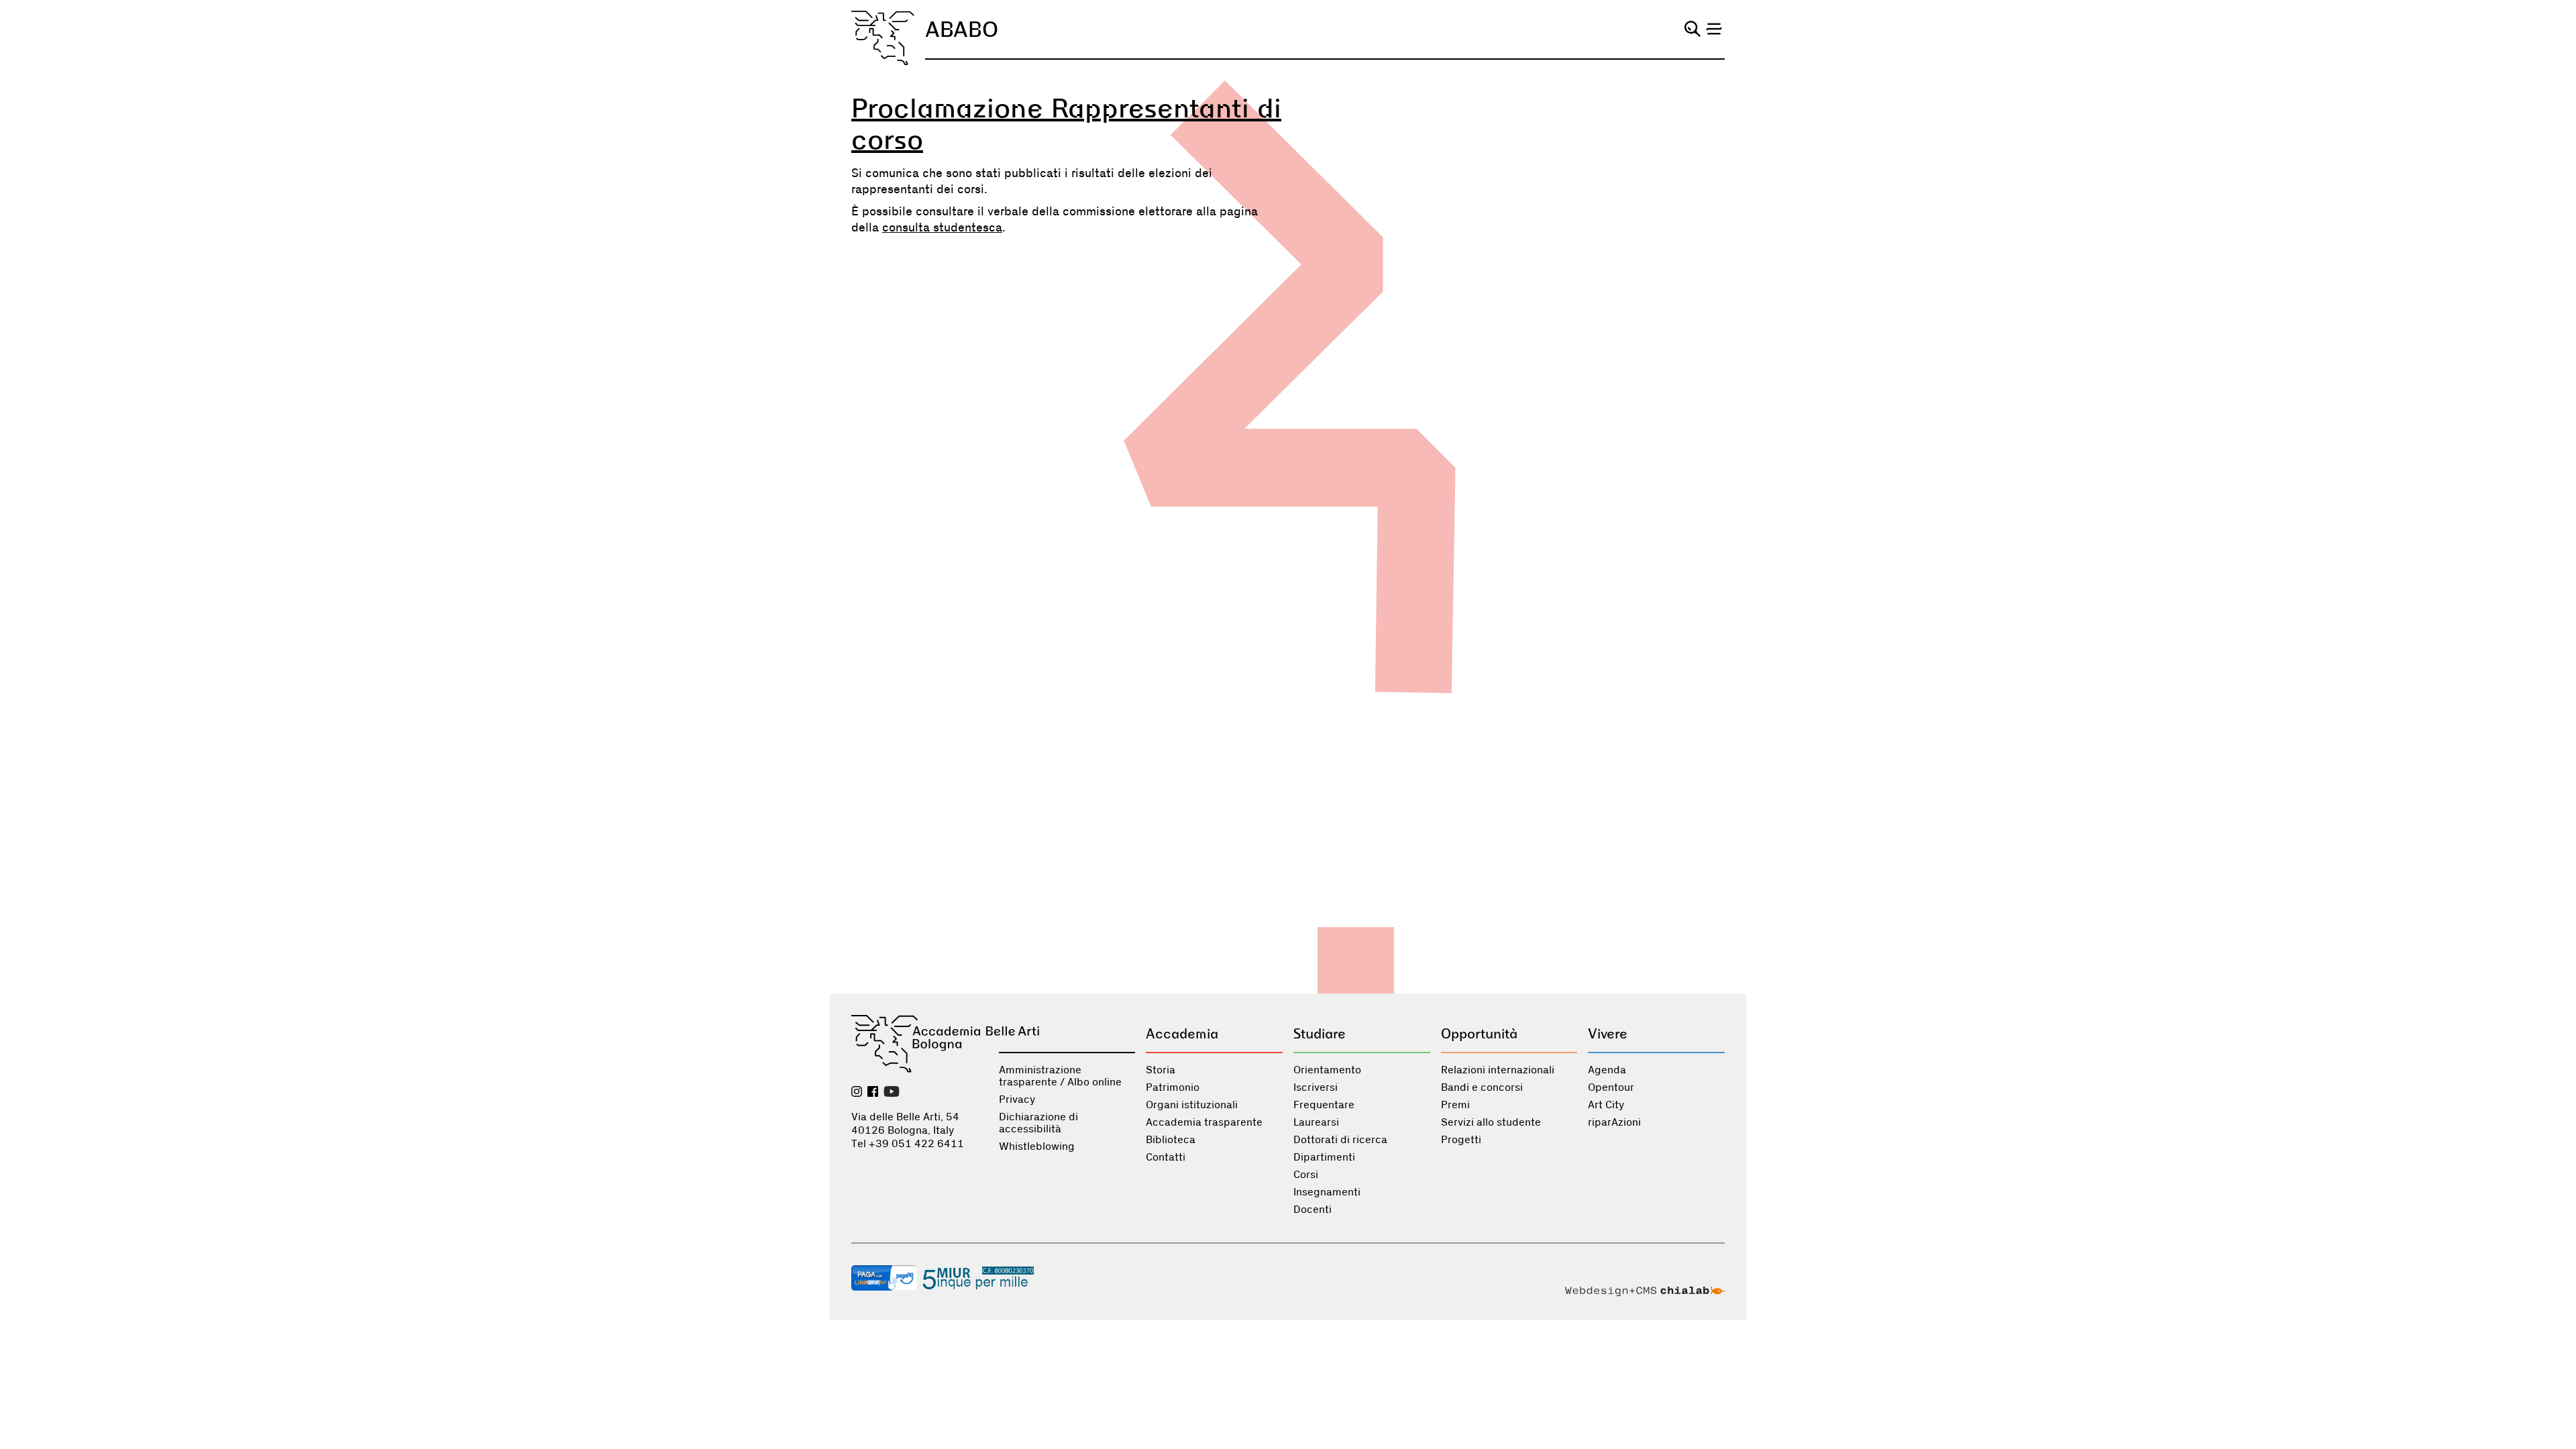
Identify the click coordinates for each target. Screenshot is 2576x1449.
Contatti (1166, 1157)
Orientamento (1327, 1070)
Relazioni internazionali (1498, 1070)
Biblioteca (1171, 1140)
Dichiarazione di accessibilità (1038, 1123)
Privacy (1017, 1099)
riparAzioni (1614, 1122)
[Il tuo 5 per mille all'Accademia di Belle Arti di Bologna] (978, 1279)
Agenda (1607, 1070)
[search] (1693, 29)
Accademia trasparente (1204, 1122)
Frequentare (1324, 1105)
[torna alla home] (883, 38)
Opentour (1611, 1087)
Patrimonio (1173, 1087)
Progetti (1461, 1140)
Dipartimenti (1324, 1157)
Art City (1606, 1105)
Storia (1161, 1070)
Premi (1455, 1105)
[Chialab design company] (1645, 1293)
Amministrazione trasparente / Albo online (1060, 1076)
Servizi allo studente (1491, 1122)
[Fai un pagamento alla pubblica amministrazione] (884, 1279)
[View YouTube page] (892, 1093)
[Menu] (1714, 29)
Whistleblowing (1037, 1146)
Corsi (1306, 1175)
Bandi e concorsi (1482, 1087)
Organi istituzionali (1192, 1105)
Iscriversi (1316, 1087)
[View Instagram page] (857, 1093)
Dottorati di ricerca (1340, 1140)
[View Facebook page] (873, 1093)
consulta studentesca (942, 228)
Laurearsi (1316, 1122)
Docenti (1312, 1210)
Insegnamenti (1327, 1192)
